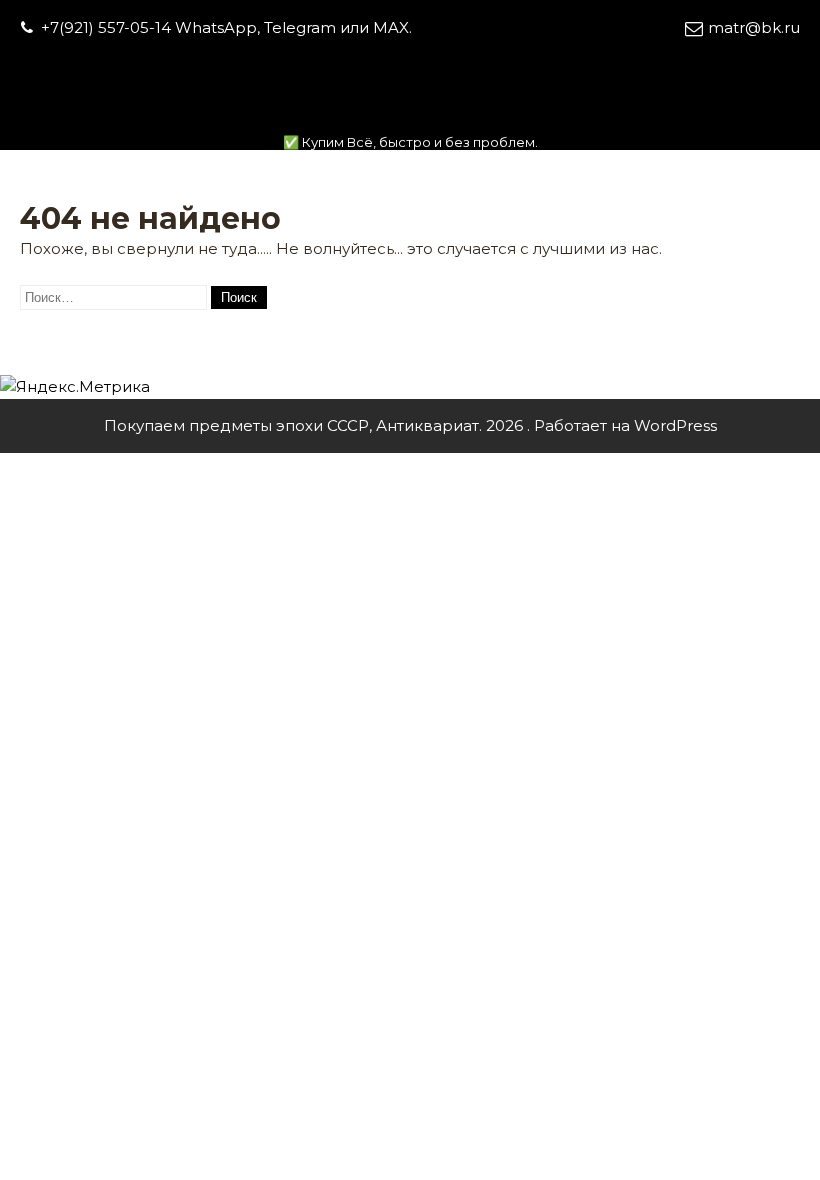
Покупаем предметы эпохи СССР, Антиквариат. (410, 115)
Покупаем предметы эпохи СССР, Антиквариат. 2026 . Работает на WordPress (410, 425)
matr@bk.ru (754, 27)
